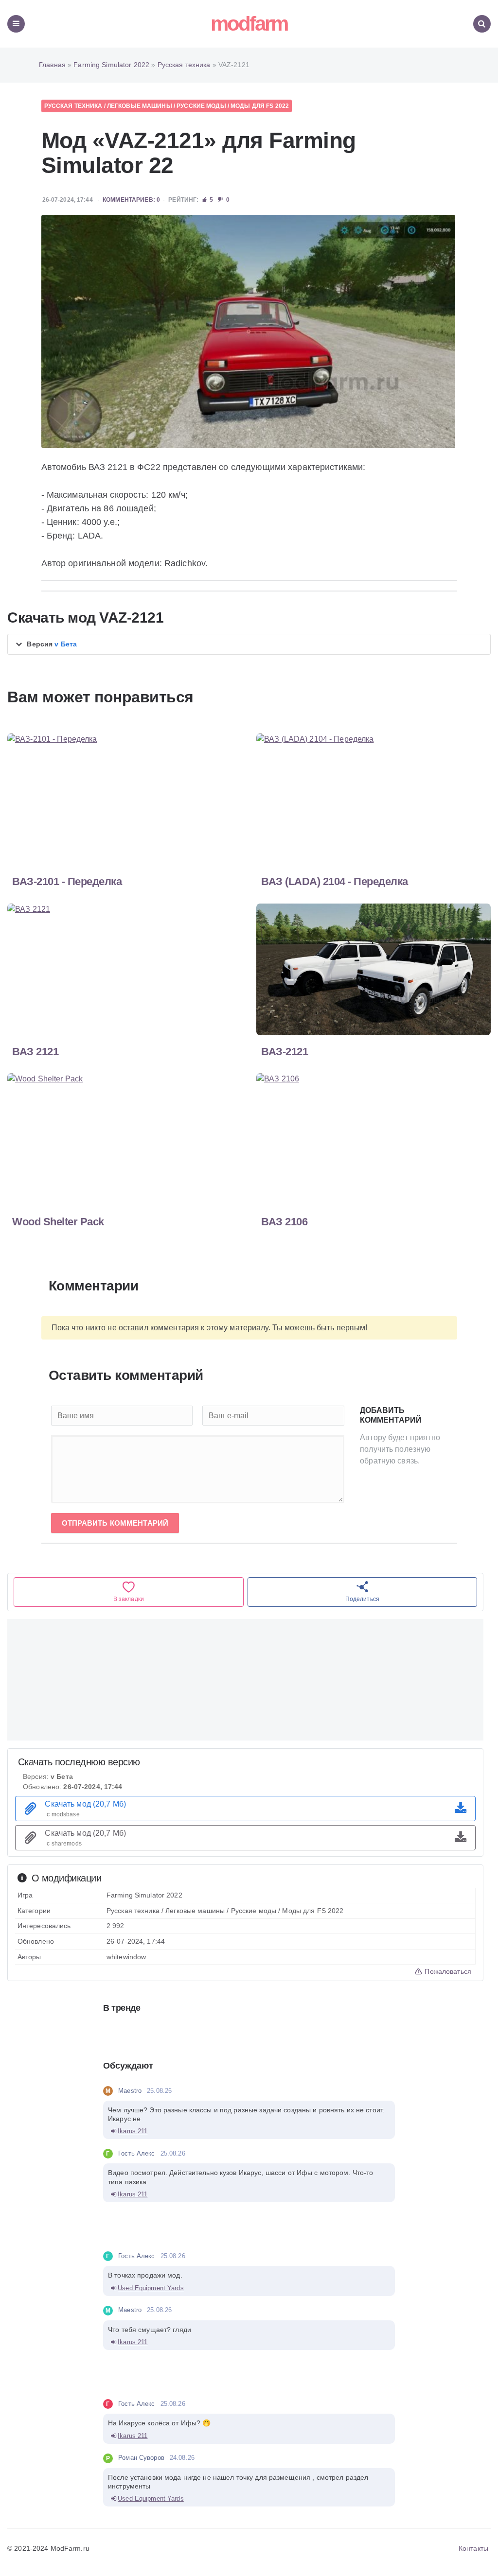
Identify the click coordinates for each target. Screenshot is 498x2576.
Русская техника (73, 106)
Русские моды (201, 106)
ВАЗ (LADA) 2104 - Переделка (335, 881)
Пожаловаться (447, 1971)
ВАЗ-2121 (285, 1052)
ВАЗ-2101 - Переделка (67, 881)
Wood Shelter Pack (58, 1222)
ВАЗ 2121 (35, 1052)
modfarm (249, 24)
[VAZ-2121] (249, 331)
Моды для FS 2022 (260, 106)
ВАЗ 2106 (284, 1222)
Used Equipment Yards (151, 2288)
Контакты (473, 2548)
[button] (249, 644)
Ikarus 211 (133, 2131)
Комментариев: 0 (131, 200)
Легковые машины (140, 106)
